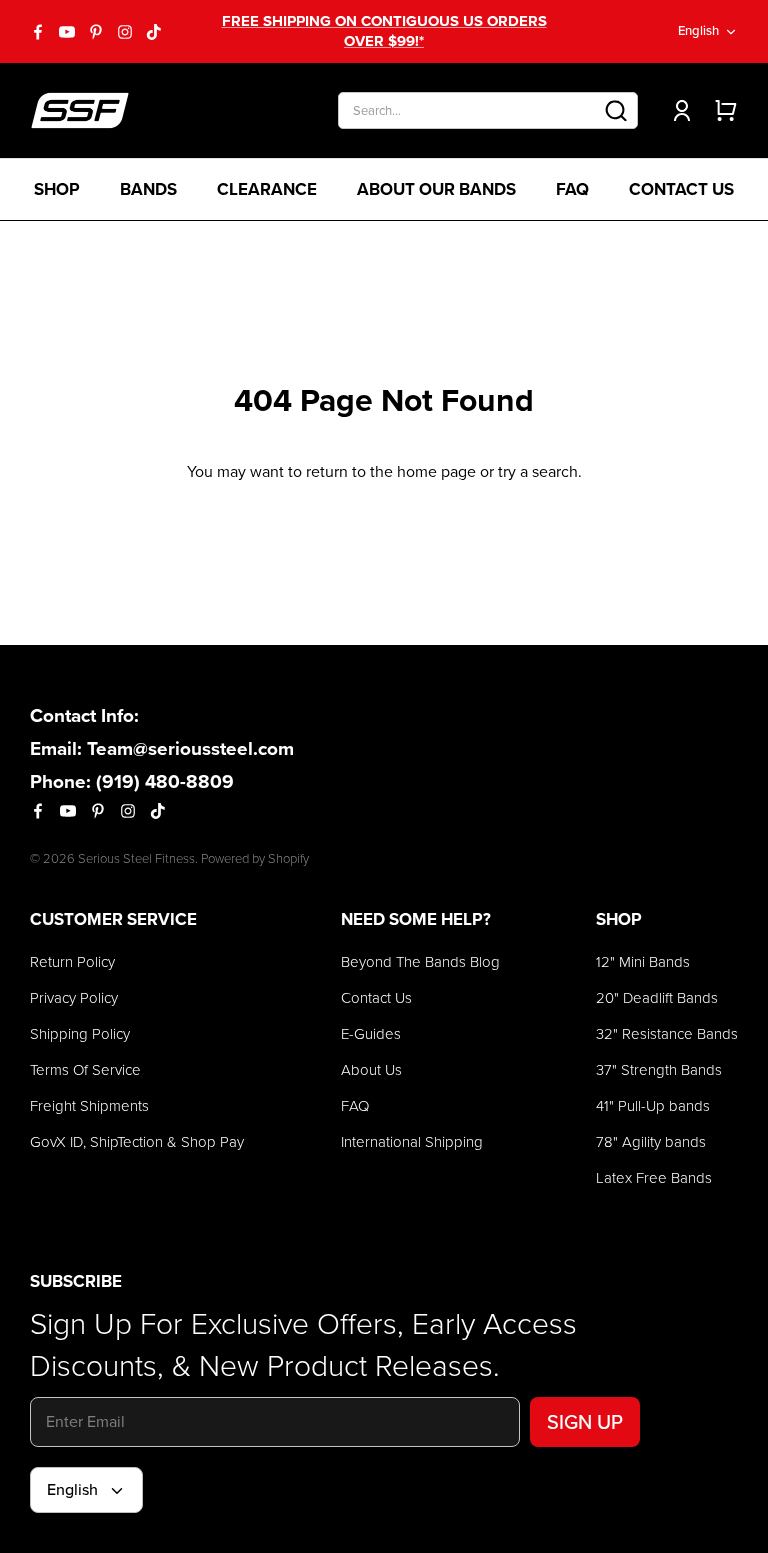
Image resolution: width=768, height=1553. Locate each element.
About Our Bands (436, 189)
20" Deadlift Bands (657, 998)
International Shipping (412, 1142)
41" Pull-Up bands (653, 1106)
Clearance (267, 189)
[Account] (678, 110)
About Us (371, 1070)
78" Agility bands (651, 1142)
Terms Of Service (85, 1070)
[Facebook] (38, 32)
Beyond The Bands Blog (420, 962)
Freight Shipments (89, 1106)
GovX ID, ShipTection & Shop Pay (137, 1142)
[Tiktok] (154, 32)
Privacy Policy (74, 998)
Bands (148, 189)
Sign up (585, 1422)
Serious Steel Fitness (136, 858)
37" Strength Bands (659, 1070)
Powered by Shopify (255, 858)
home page (436, 471)
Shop (57, 189)
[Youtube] (67, 32)
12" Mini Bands (643, 962)
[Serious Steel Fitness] (80, 110)
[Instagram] (125, 32)
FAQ (572, 189)
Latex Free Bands (654, 1178)
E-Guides (371, 1034)
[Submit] (616, 110)
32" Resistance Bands (667, 1034)
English (698, 30)
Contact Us (681, 189)
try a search (538, 471)
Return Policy (72, 962)
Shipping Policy (80, 1034)
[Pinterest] (96, 32)
